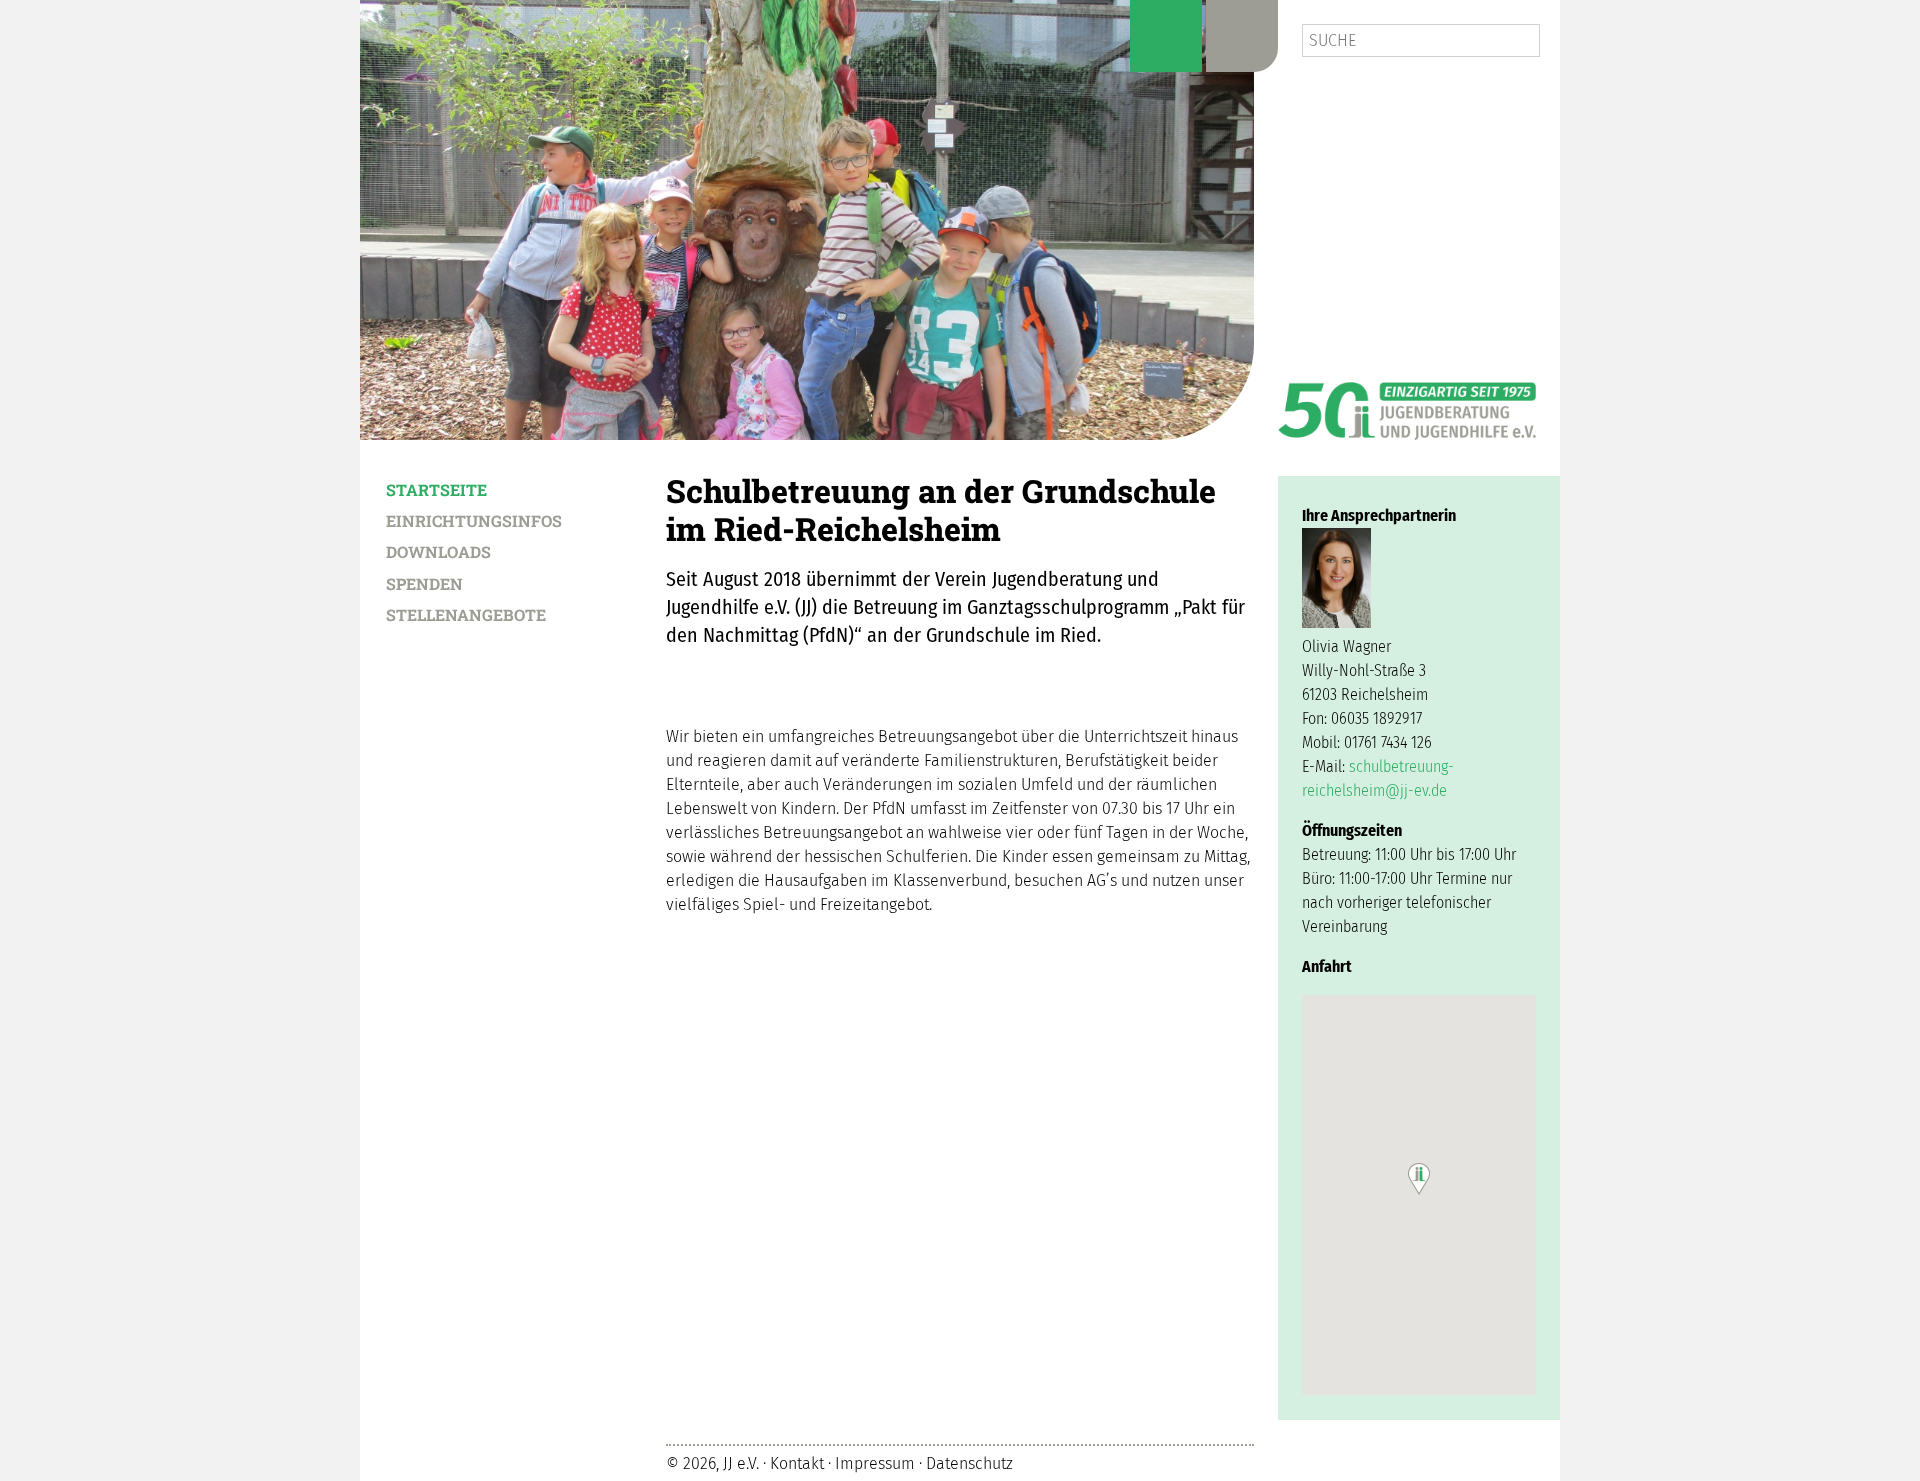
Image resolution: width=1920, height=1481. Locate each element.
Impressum (875, 1464)
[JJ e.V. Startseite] (1407, 404)
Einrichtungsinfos (474, 520)
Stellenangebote (466, 614)
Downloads (438, 551)
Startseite (436, 489)
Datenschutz (969, 1464)
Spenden (424, 583)
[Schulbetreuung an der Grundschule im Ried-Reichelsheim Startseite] (807, 220)
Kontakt (797, 1464)
